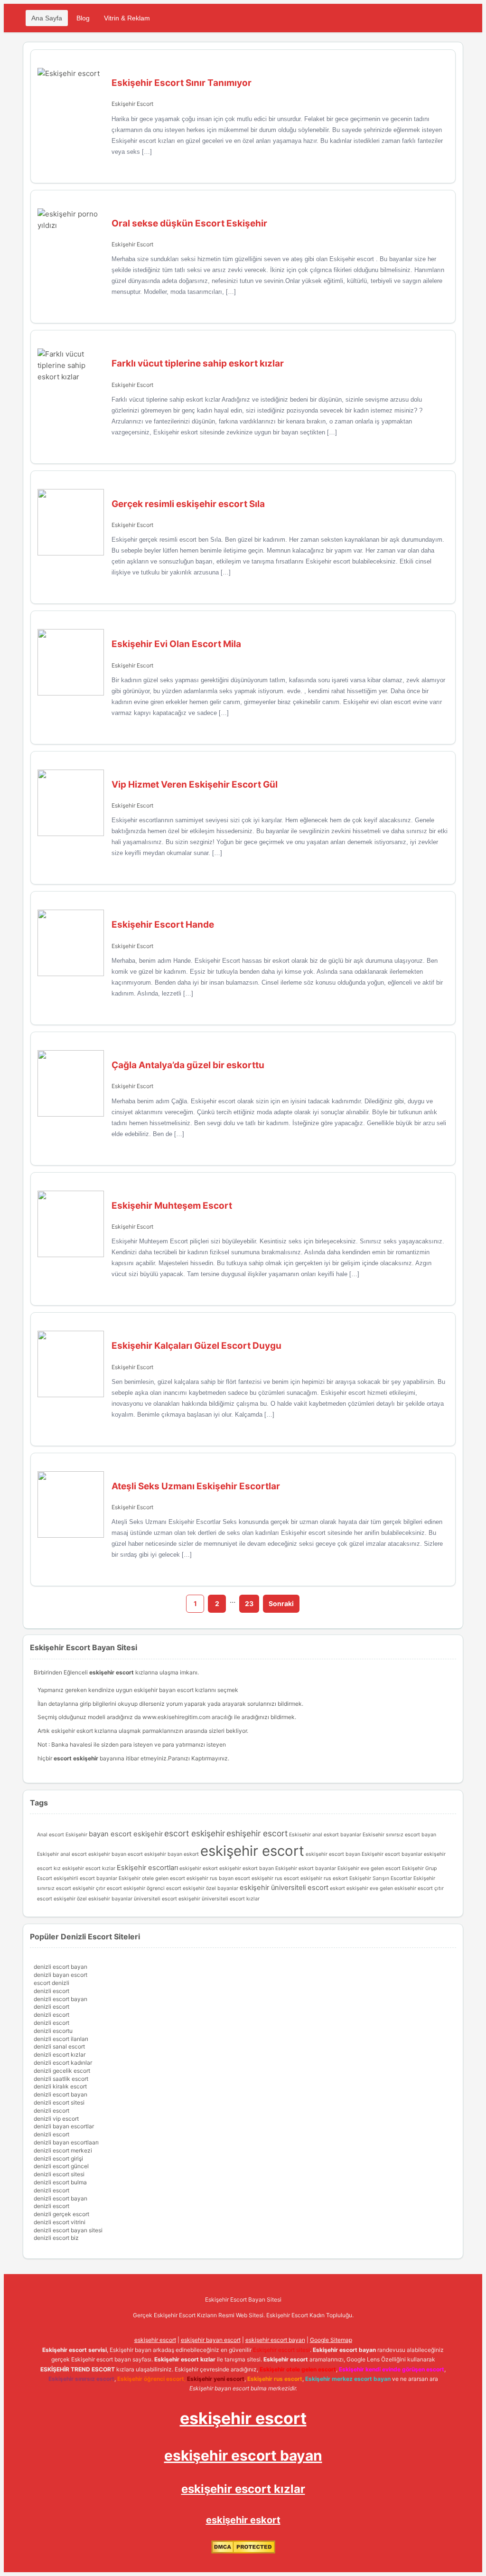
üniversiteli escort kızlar (231, 1899)
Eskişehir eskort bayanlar (306, 1868)
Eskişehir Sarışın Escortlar (381, 1878)
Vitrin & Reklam (127, 18)
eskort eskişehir (349, 1888)
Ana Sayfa (47, 18)
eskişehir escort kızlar (89, 1868)
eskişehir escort (252, 1851)
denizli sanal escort (59, 2046)
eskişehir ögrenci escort (152, 1888)
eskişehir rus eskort (324, 1878)
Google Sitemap (331, 2340)
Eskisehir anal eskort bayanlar (325, 1835)
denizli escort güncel (61, 2166)
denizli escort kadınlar (63, 2063)
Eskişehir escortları (147, 1868)
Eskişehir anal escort (62, 1854)
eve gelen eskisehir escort (401, 1888)
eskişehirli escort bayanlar (85, 1878)
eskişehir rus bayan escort (218, 1878)
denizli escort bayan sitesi (68, 2230)
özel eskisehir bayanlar (105, 1899)
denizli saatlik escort (61, 2079)
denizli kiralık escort (60, 2086)
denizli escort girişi (58, 2158)
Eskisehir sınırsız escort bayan (399, 1835)
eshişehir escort (257, 1833)
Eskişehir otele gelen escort (152, 1878)
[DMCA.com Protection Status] (243, 2552)
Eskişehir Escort (132, 104)
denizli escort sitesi (59, 2102)
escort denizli (51, 1983)
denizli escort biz (56, 2238)
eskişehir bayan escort (164, 1690)
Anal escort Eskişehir (62, 1835)
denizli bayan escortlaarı (66, 2142)
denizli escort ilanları (61, 2039)
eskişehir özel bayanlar (210, 1888)
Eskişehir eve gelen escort (369, 1868)
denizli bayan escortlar (64, 2126)
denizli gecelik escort (62, 2071)
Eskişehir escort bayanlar (392, 1854)
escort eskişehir (195, 1833)
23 (249, 1603)
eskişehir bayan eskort (172, 1854)
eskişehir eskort (199, 1868)
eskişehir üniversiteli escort (284, 1888)
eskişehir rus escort (275, 1878)
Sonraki (281, 1603)
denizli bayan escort (61, 1975)
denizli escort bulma (60, 2182)
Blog (83, 18)
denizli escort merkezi (63, 2150)
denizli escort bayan (61, 1967)
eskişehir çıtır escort (97, 1888)
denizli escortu (53, 2031)
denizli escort (51, 1991)
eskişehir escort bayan (333, 1854)
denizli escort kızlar (60, 2054)
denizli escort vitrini (60, 2222)
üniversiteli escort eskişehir (167, 1899)
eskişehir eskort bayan (247, 1868)
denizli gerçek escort (61, 2214)
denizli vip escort (56, 2119)
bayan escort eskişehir (126, 1834)
